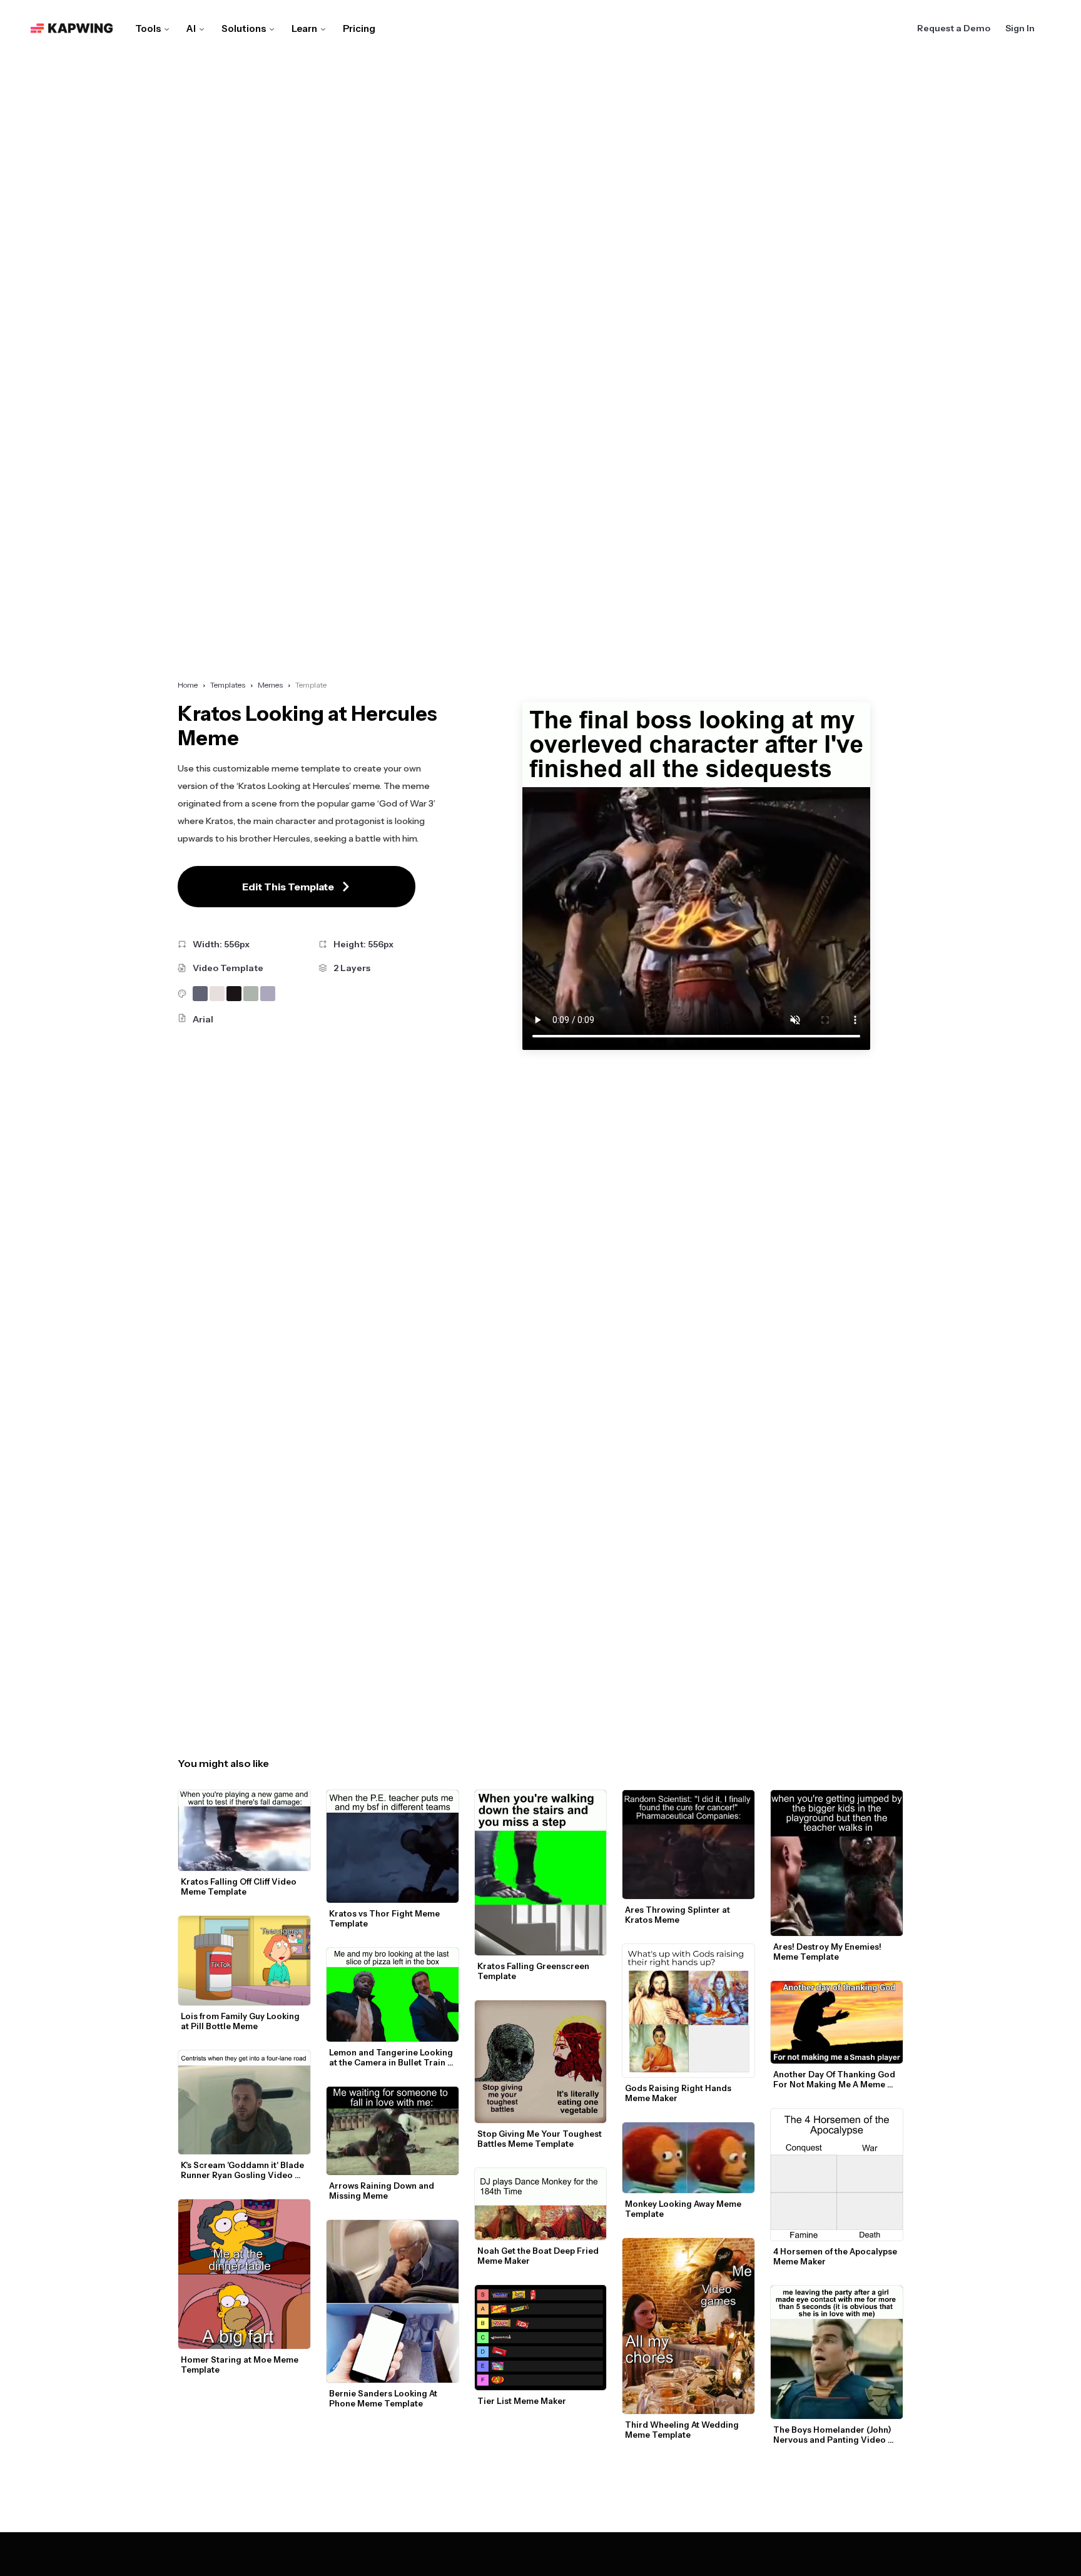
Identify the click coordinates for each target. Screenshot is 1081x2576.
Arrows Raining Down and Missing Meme (383, 2191)
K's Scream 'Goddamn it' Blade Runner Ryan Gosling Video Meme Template (243, 2170)
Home (188, 685)
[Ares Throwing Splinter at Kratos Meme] (688, 1844)
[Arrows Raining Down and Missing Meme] (393, 2131)
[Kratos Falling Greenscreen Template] (541, 1872)
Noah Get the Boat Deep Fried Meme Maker (539, 2256)
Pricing (359, 28)
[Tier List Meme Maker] (541, 2338)
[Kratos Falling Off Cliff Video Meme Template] (244, 1830)
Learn (304, 28)
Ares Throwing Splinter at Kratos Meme (678, 1915)
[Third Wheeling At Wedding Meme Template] (688, 2326)
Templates (228, 685)
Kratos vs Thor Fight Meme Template (385, 1918)
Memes (270, 685)
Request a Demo (954, 28)
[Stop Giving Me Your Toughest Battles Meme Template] (541, 2062)
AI (191, 28)
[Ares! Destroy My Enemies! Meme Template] (837, 1863)
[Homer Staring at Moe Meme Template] (244, 2274)
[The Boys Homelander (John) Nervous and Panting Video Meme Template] (837, 2352)
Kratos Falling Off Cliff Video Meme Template (240, 1886)
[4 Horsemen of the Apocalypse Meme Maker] (837, 2175)
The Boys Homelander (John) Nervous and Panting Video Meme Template (833, 2435)
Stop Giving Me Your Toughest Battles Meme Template (540, 2139)
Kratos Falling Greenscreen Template (534, 1971)
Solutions (244, 28)
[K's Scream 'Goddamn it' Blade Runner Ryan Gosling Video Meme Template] (244, 2103)
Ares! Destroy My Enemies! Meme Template (828, 1952)
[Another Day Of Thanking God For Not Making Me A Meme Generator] (837, 2022)
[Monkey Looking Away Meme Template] (688, 2158)
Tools (148, 28)
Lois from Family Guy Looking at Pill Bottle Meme (241, 2021)
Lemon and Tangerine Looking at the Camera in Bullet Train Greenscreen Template (392, 2057)
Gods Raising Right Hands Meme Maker (679, 2093)
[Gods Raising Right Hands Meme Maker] (688, 2011)
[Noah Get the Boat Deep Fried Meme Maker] (541, 2204)
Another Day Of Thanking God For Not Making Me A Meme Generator (835, 2079)
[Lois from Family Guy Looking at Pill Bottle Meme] (244, 1961)
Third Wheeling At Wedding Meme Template (683, 2430)
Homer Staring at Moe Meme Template (241, 2365)
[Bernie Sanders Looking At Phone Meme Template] (393, 2301)
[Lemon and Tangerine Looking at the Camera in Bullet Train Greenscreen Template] (393, 1995)
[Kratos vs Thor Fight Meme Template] (393, 1846)
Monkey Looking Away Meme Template (684, 2209)
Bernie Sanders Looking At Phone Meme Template (384, 2398)
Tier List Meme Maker (522, 2401)
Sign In (1020, 28)
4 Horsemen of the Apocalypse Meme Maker (836, 2256)
